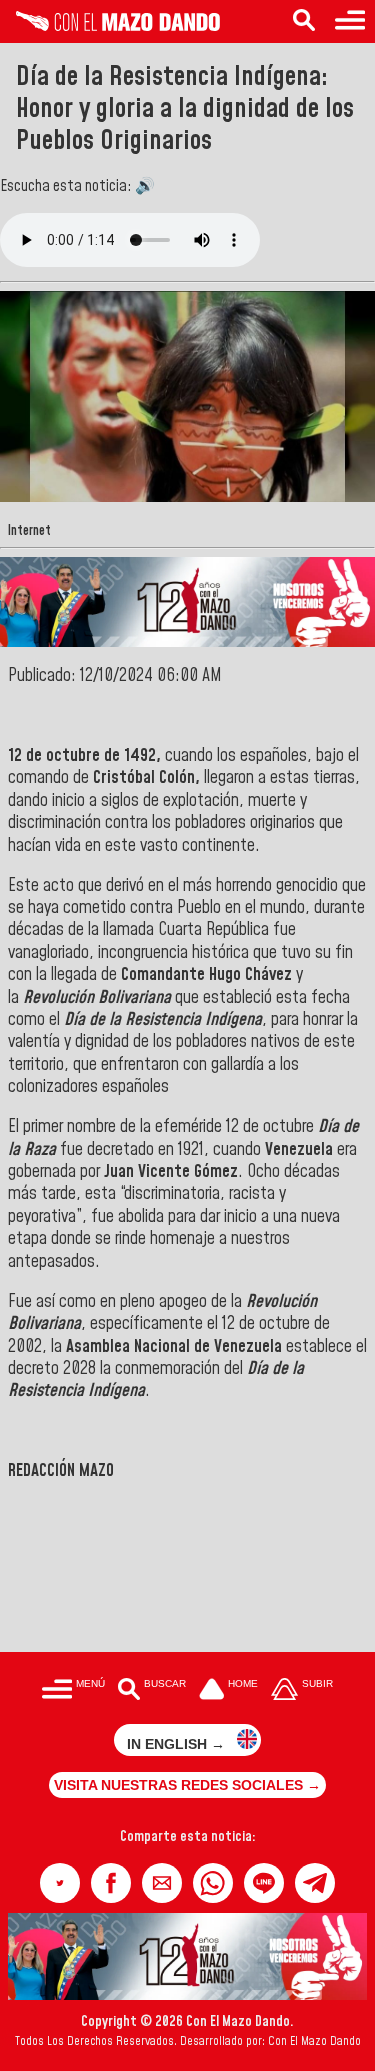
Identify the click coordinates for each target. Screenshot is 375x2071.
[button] (60, 1883)
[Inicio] (110, 26)
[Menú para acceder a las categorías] (350, 21)
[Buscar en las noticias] (304, 21)
